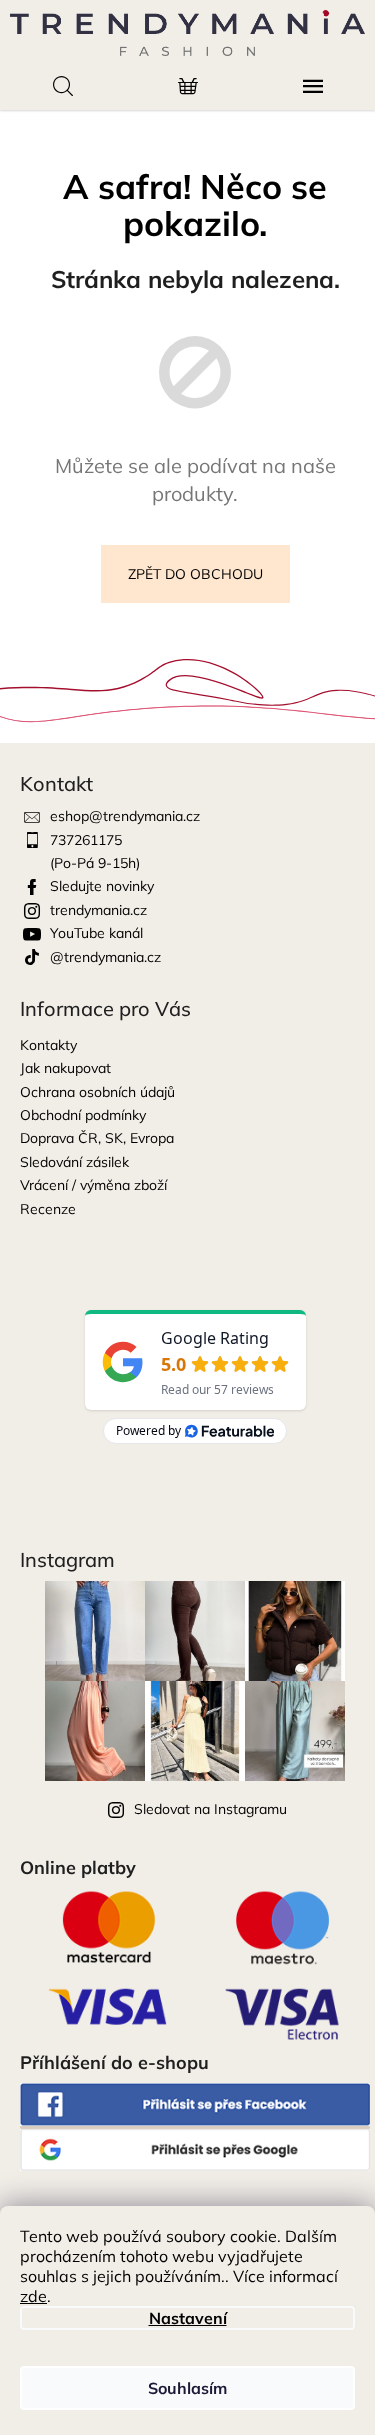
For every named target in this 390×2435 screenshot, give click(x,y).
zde (33, 2296)
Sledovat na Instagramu (210, 1809)
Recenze (48, 1209)
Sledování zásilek (74, 1162)
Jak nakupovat (65, 1068)
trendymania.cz (98, 910)
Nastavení (188, 2318)
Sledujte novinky (102, 886)
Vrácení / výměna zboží (93, 1185)
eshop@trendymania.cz (125, 816)
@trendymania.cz (105, 957)
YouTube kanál (96, 933)
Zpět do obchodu (195, 574)
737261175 (86, 840)
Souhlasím (187, 2388)
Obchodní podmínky (83, 1115)
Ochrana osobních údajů (97, 1092)
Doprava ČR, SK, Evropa (97, 1138)
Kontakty (48, 1045)
